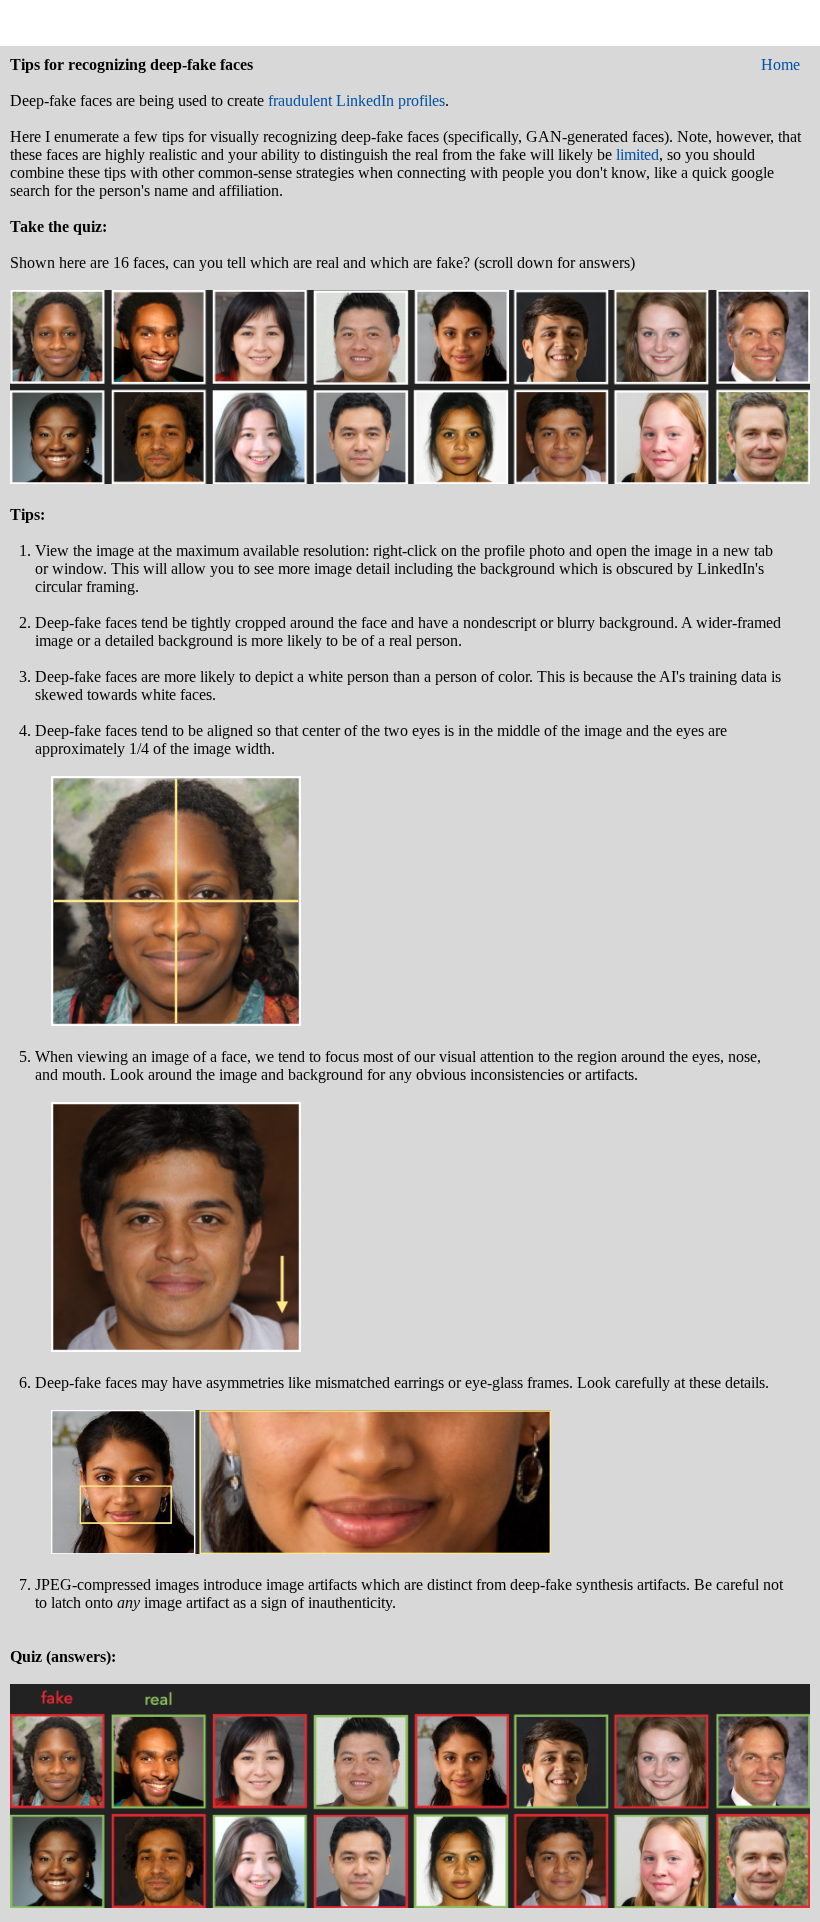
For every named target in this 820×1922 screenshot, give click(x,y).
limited (637, 154)
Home (780, 64)
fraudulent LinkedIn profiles (356, 100)
